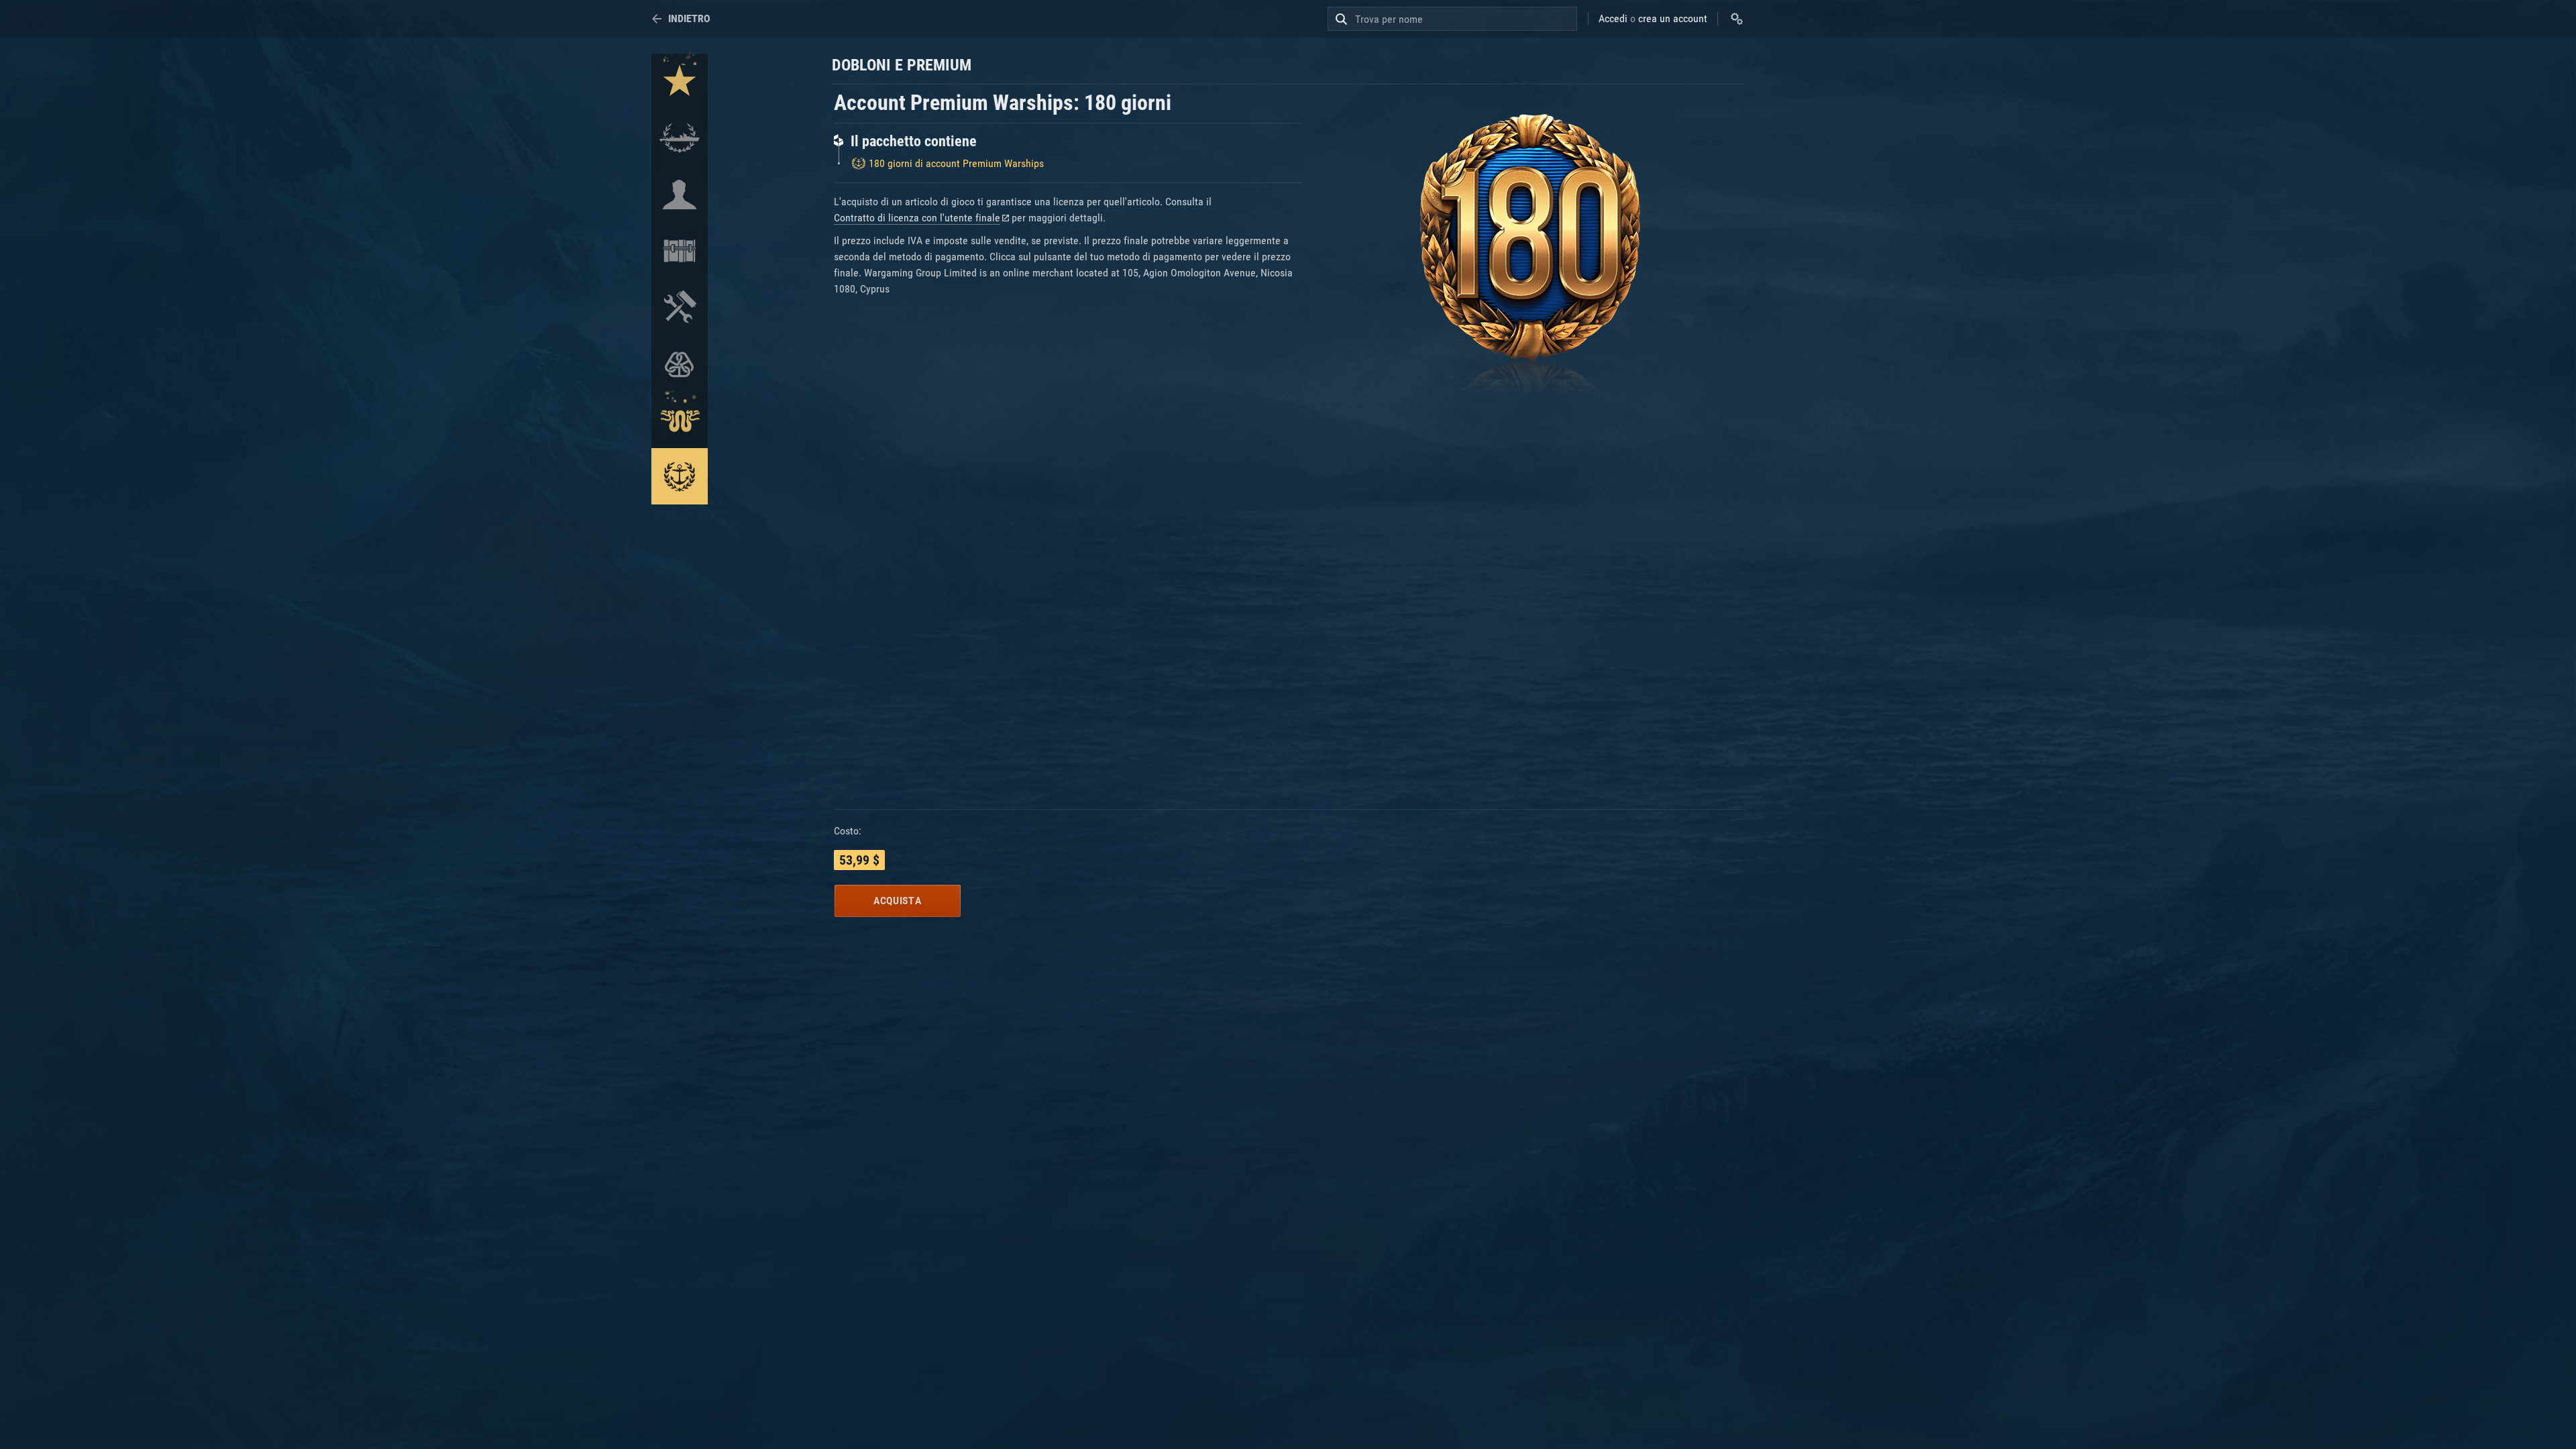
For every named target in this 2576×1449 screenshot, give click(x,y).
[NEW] (680, 82)
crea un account (1673, 18)
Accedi (1613, 18)
